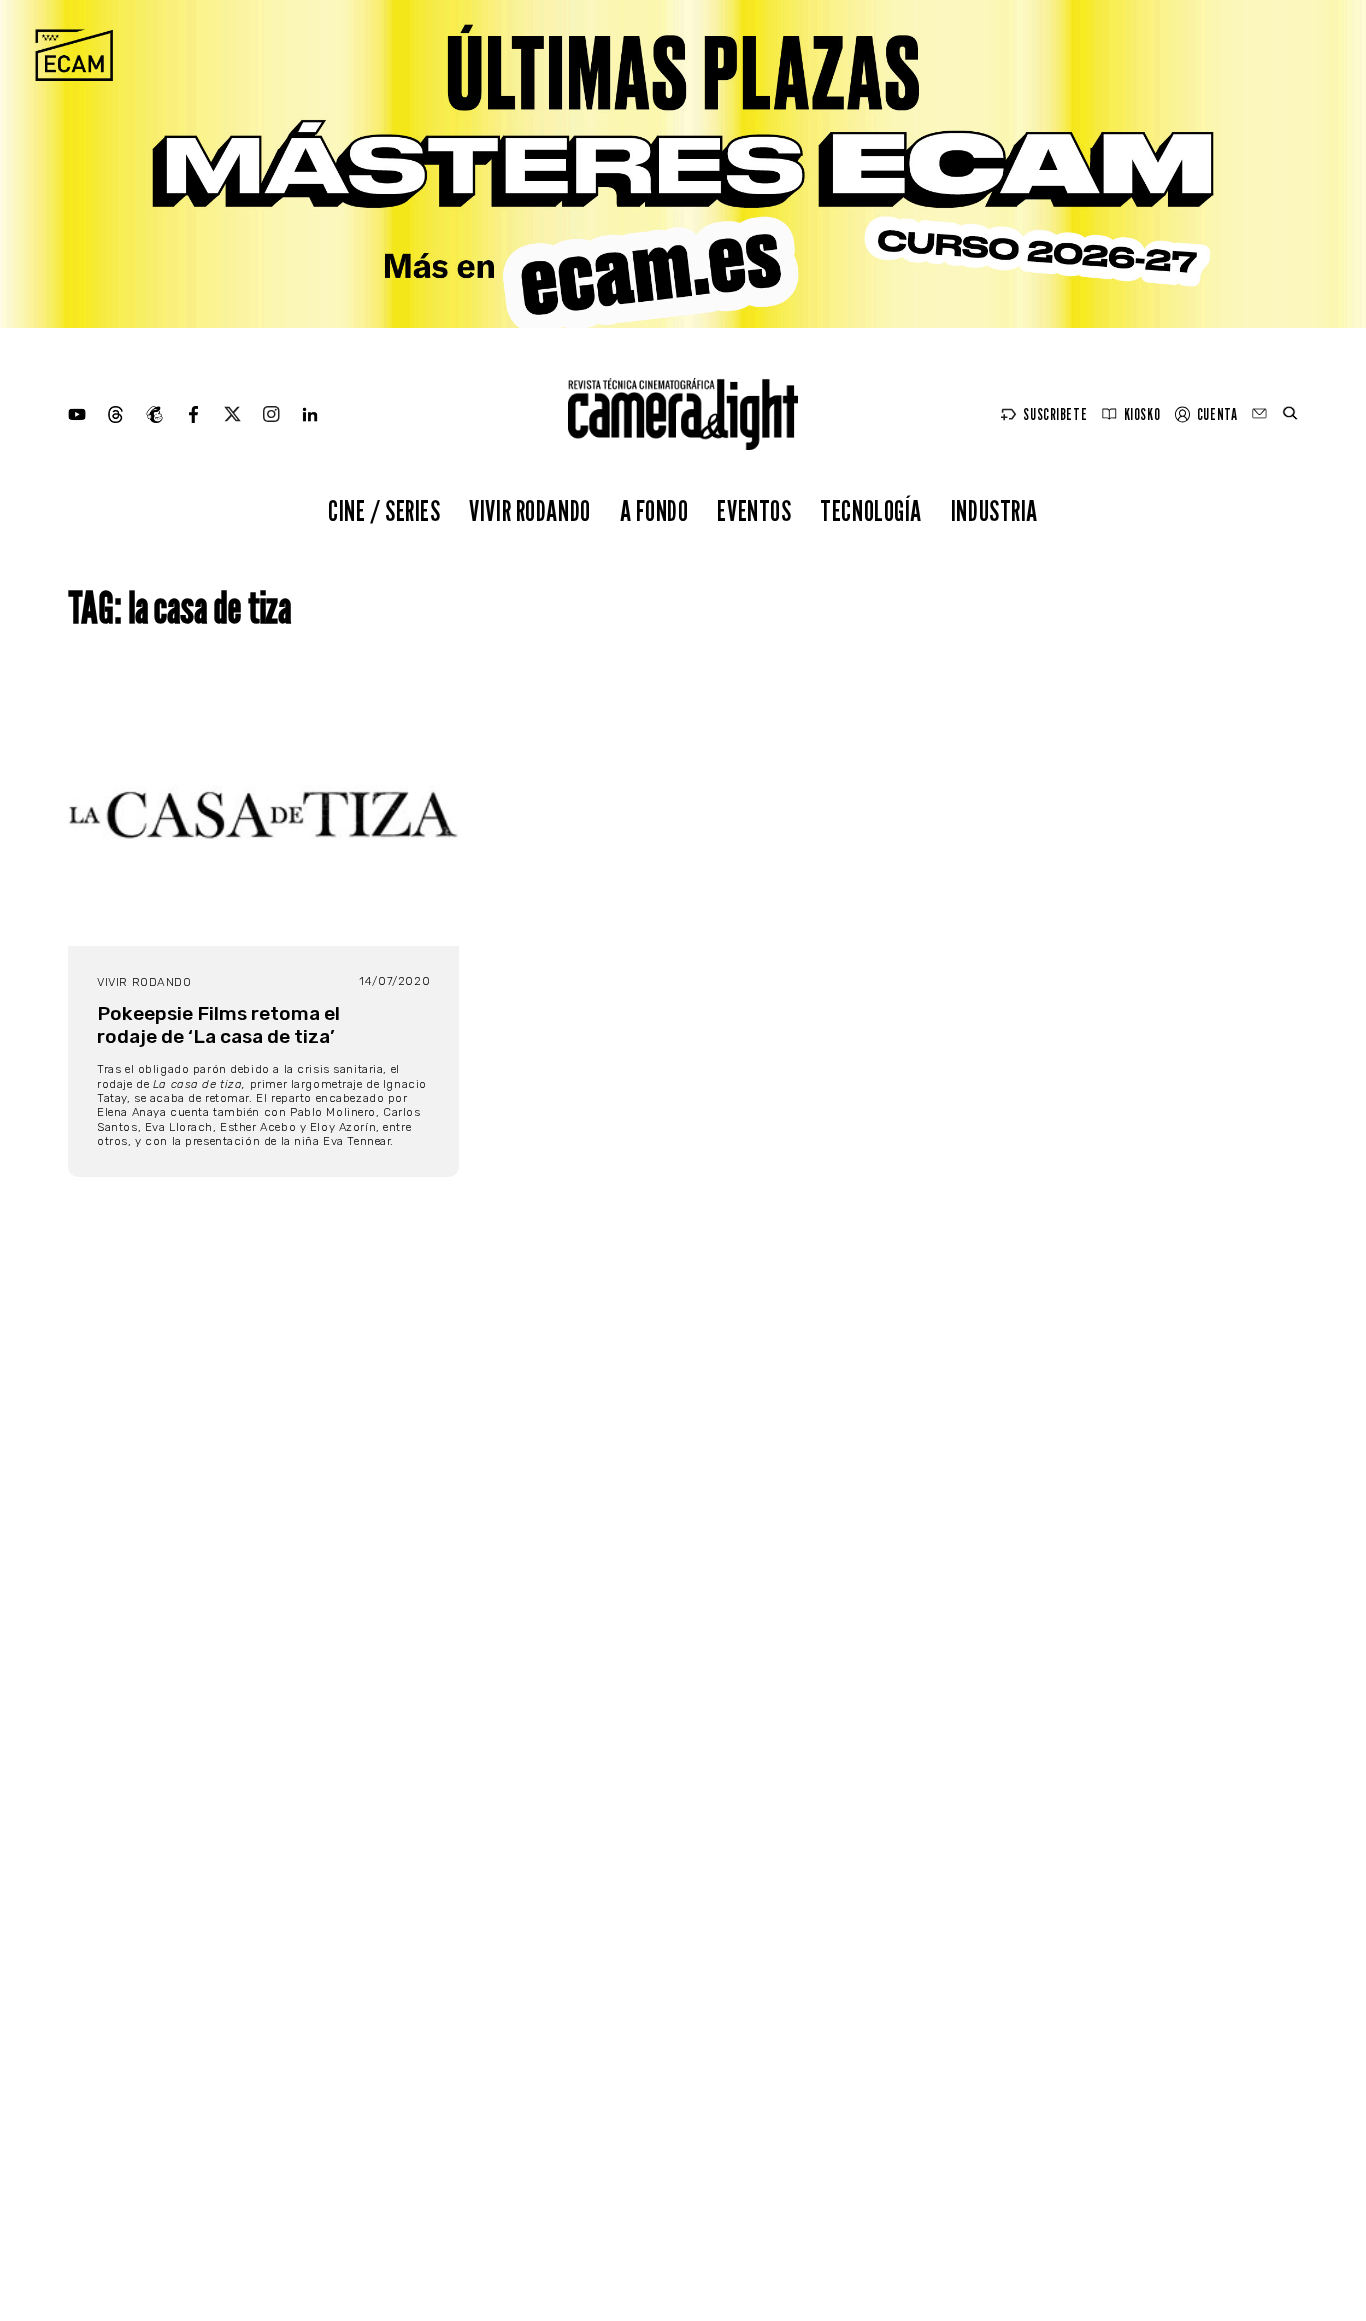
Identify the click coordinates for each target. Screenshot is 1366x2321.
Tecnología (871, 510)
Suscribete (1055, 414)
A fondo (654, 510)
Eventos (754, 510)
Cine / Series (384, 510)
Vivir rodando (530, 510)
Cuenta (1217, 414)
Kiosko (1142, 414)
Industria (994, 510)
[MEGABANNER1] (683, 164)
